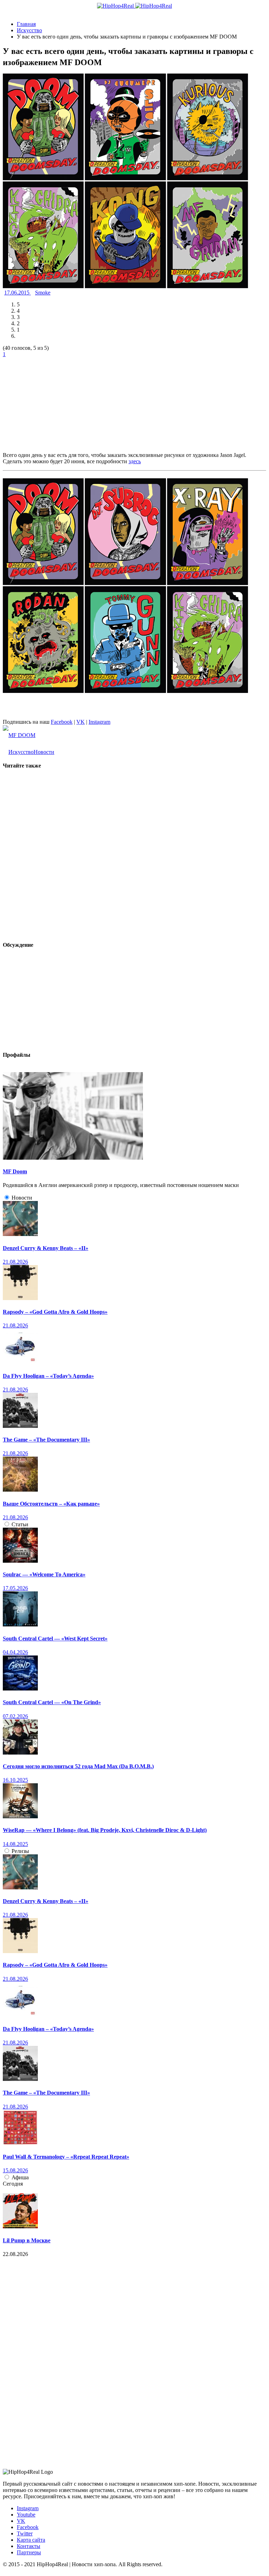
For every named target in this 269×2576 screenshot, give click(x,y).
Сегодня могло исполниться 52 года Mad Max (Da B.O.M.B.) (78, 1766)
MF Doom (15, 1171)
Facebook (62, 722)
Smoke (43, 293)
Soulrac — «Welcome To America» (44, 1574)
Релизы (20, 1851)
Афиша (20, 2177)
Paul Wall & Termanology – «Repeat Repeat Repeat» (66, 2157)
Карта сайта (31, 2540)
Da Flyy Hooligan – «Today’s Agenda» (48, 1376)
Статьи (20, 1524)
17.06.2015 (18, 293)
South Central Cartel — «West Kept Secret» (55, 1638)
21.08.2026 (15, 1262)
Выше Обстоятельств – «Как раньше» (51, 1504)
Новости (44, 752)
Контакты (29, 2546)
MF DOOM (22, 735)
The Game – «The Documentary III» (46, 1440)
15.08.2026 (15, 2170)
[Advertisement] (55, 401)
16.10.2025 (15, 1780)
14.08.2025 (15, 1844)
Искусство (21, 752)
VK (81, 722)
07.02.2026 (15, 1716)
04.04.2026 (15, 1652)
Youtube (26, 2515)
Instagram (99, 722)
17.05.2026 (15, 1588)
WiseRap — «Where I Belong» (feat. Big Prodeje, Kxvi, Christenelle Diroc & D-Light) (105, 1830)
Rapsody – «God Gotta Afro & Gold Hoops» (55, 1312)
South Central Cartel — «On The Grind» (52, 1702)
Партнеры (29, 2552)
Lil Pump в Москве (27, 2240)
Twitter (25, 2533)
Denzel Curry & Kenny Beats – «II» (46, 1248)
